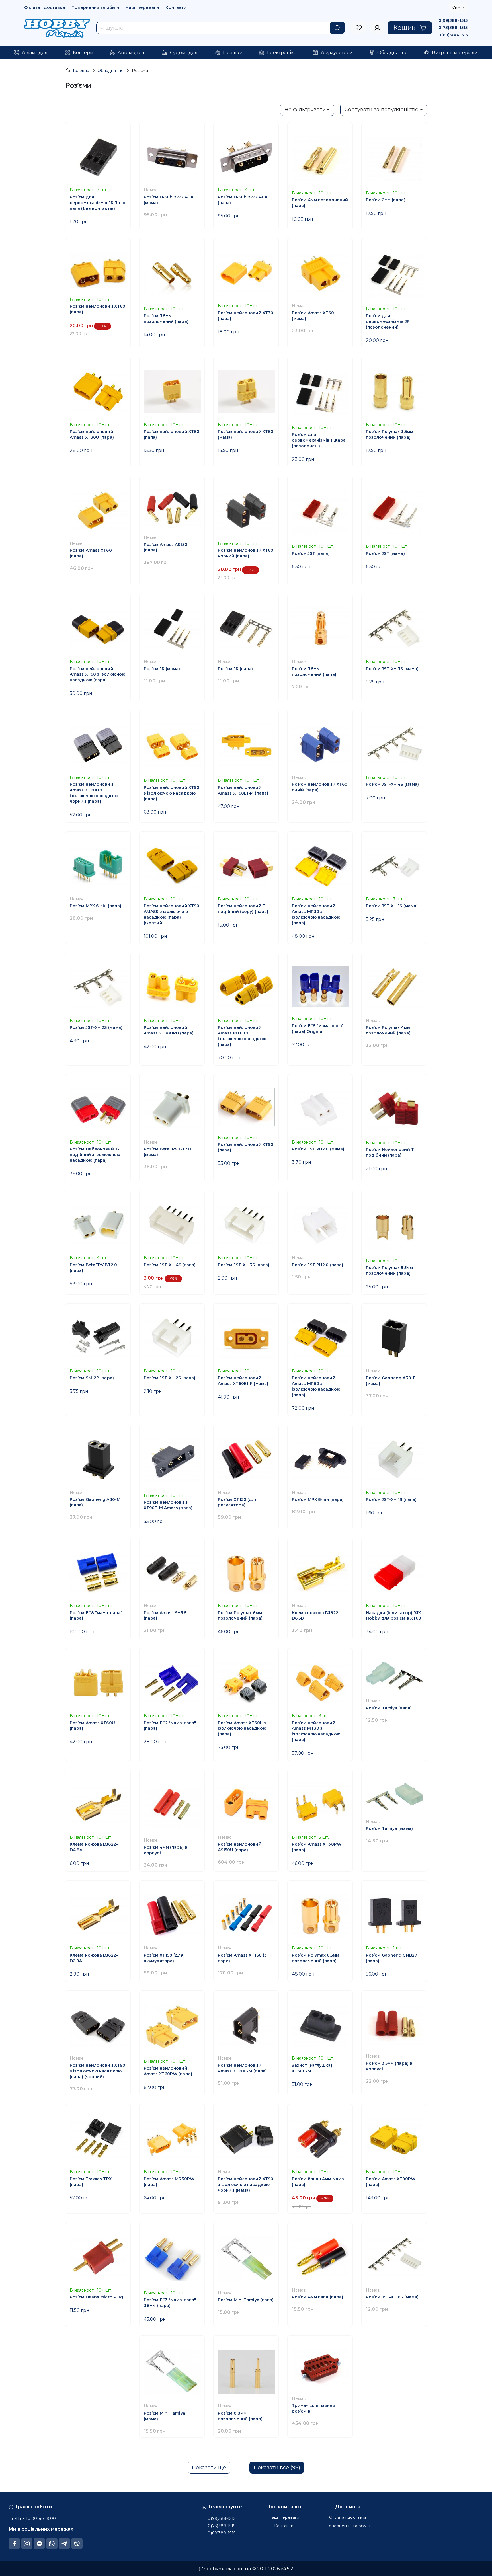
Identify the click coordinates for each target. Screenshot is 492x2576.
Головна (81, 71)
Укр (457, 8)
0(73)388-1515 (453, 28)
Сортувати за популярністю (382, 110)
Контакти (176, 7)
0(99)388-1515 (453, 20)
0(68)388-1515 (453, 35)
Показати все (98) (277, 2468)
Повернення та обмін (95, 7)
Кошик (404, 28)
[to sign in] (359, 28)
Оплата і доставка (45, 7)
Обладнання (110, 71)
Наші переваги (142, 7)
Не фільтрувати (305, 110)
